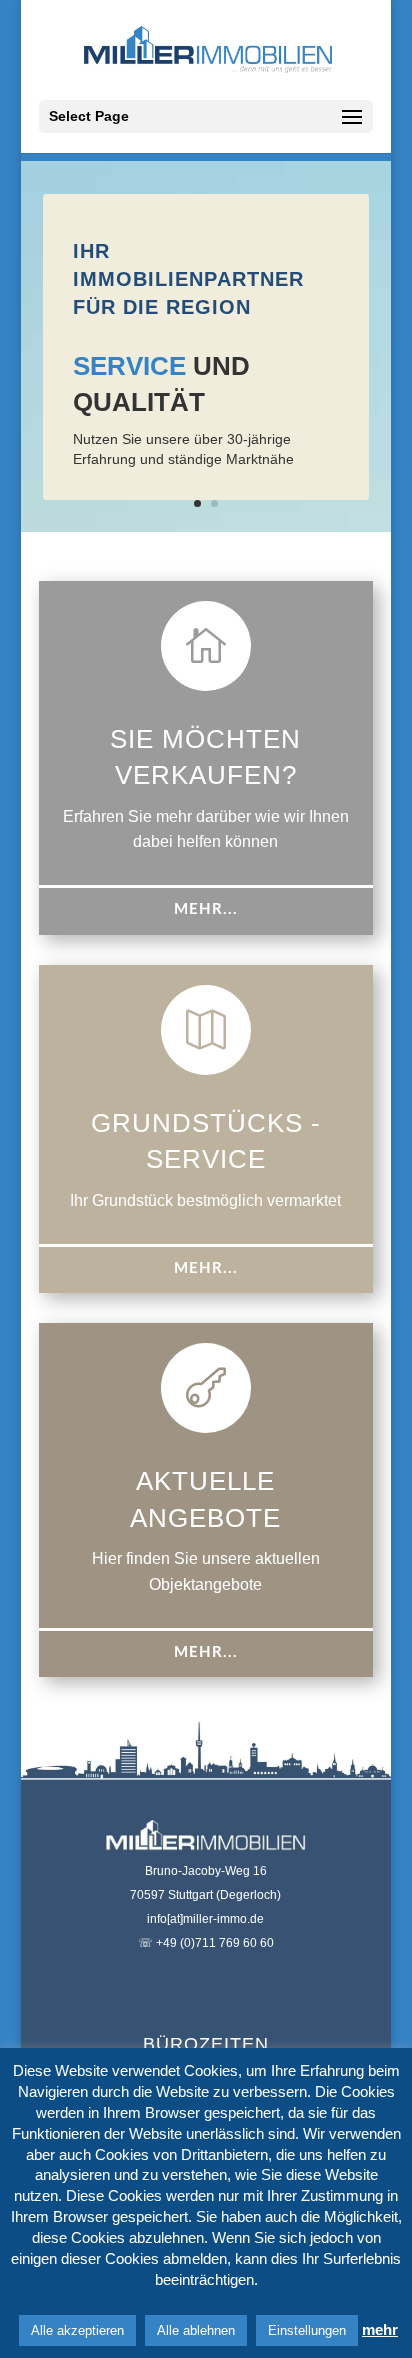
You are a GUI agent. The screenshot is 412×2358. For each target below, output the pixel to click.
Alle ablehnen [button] (196, 2330)
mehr (380, 2329)
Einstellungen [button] (307, 2330)
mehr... (206, 909)
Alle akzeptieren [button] (77, 2330)
